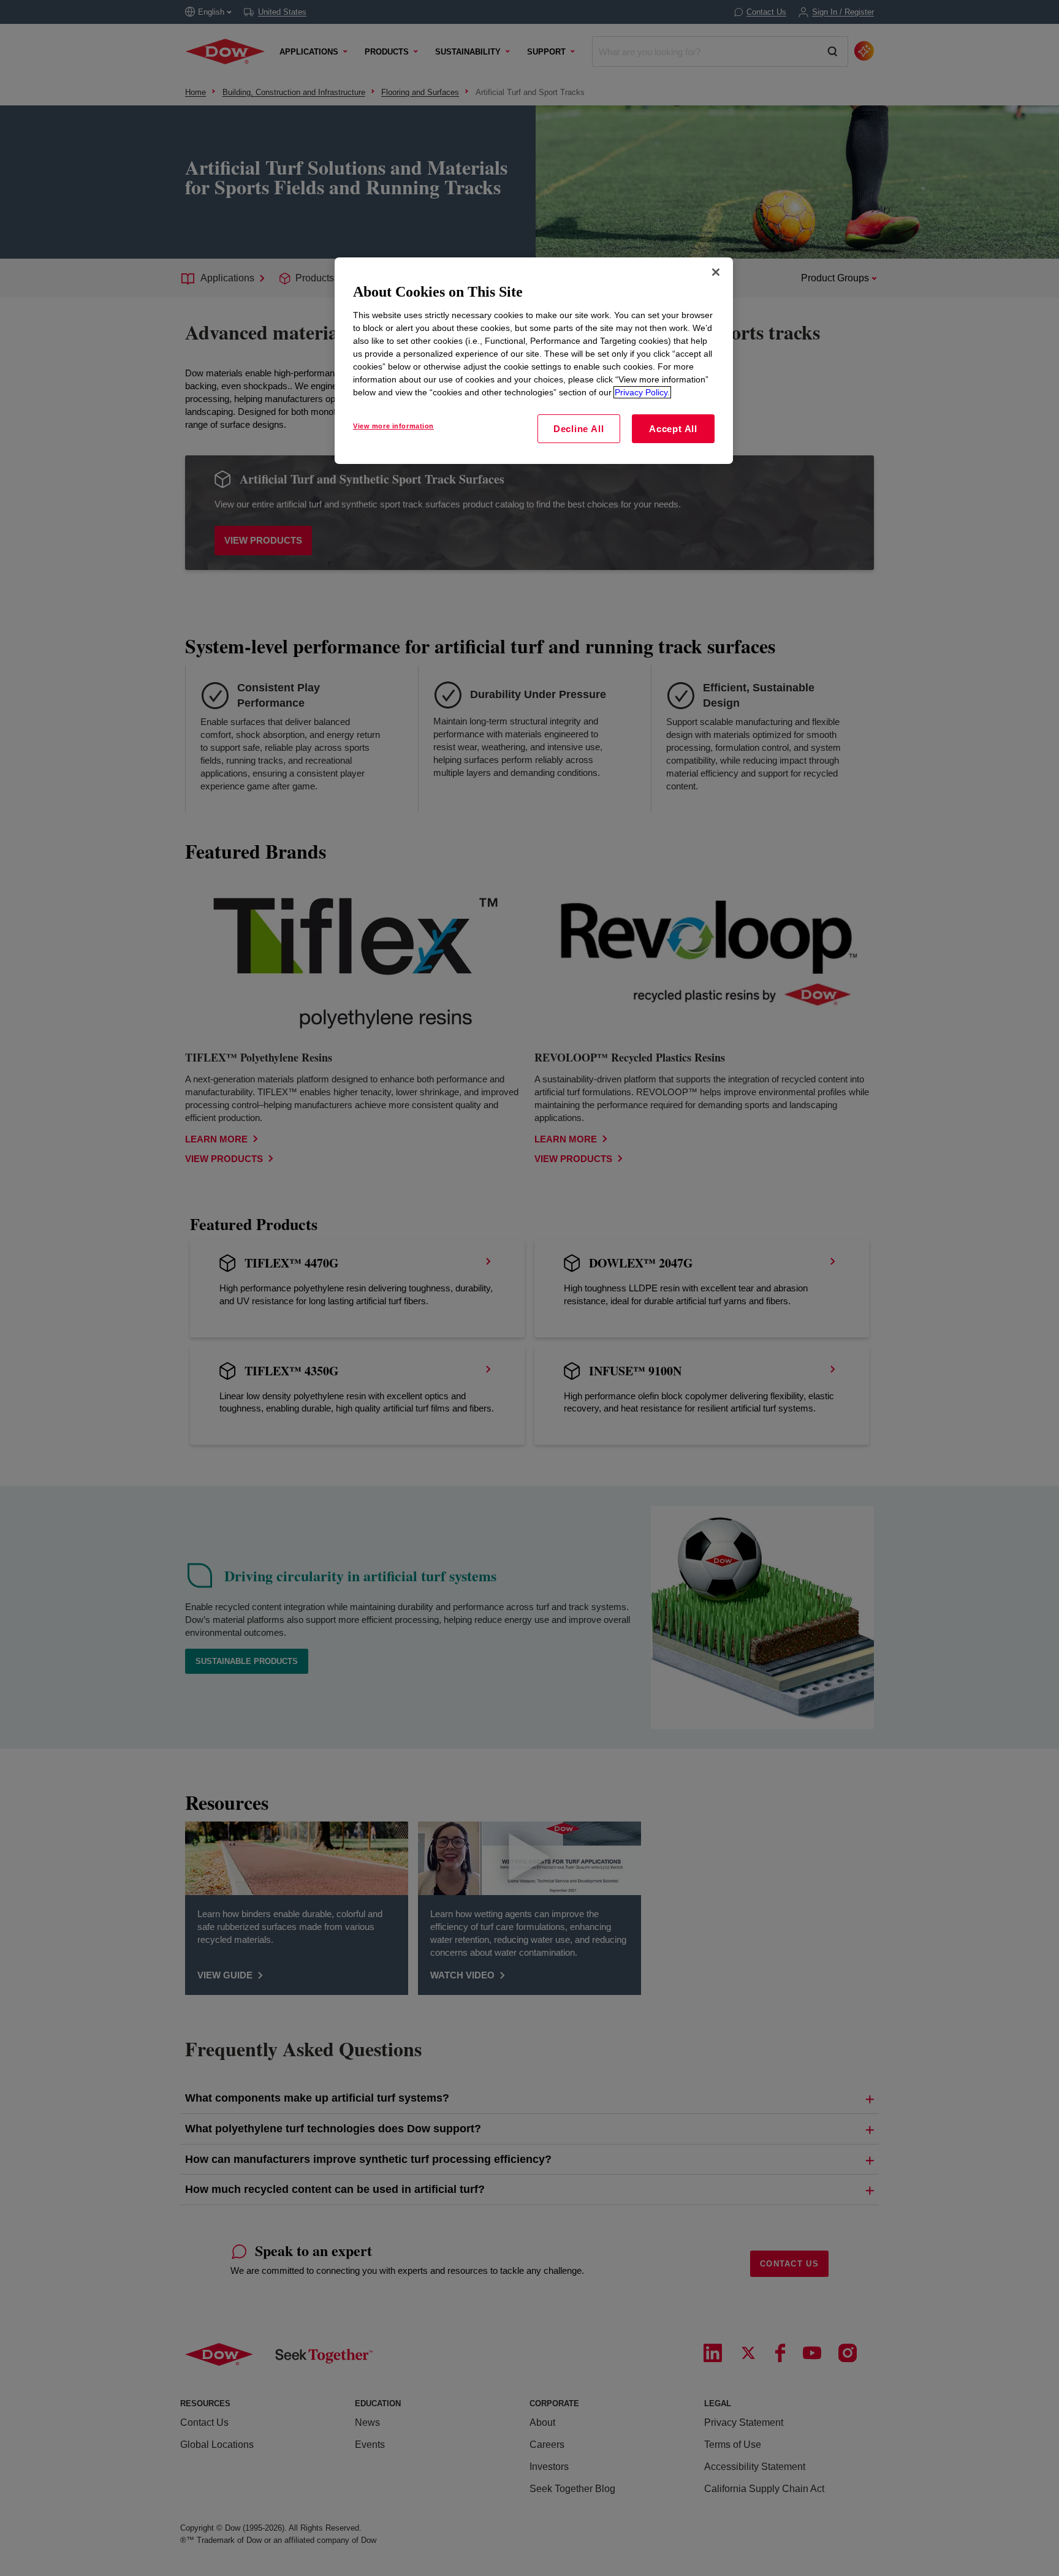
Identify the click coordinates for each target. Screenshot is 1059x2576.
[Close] (716, 272)
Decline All (579, 429)
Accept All (673, 429)
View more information (393, 426)
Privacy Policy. (642, 392)
